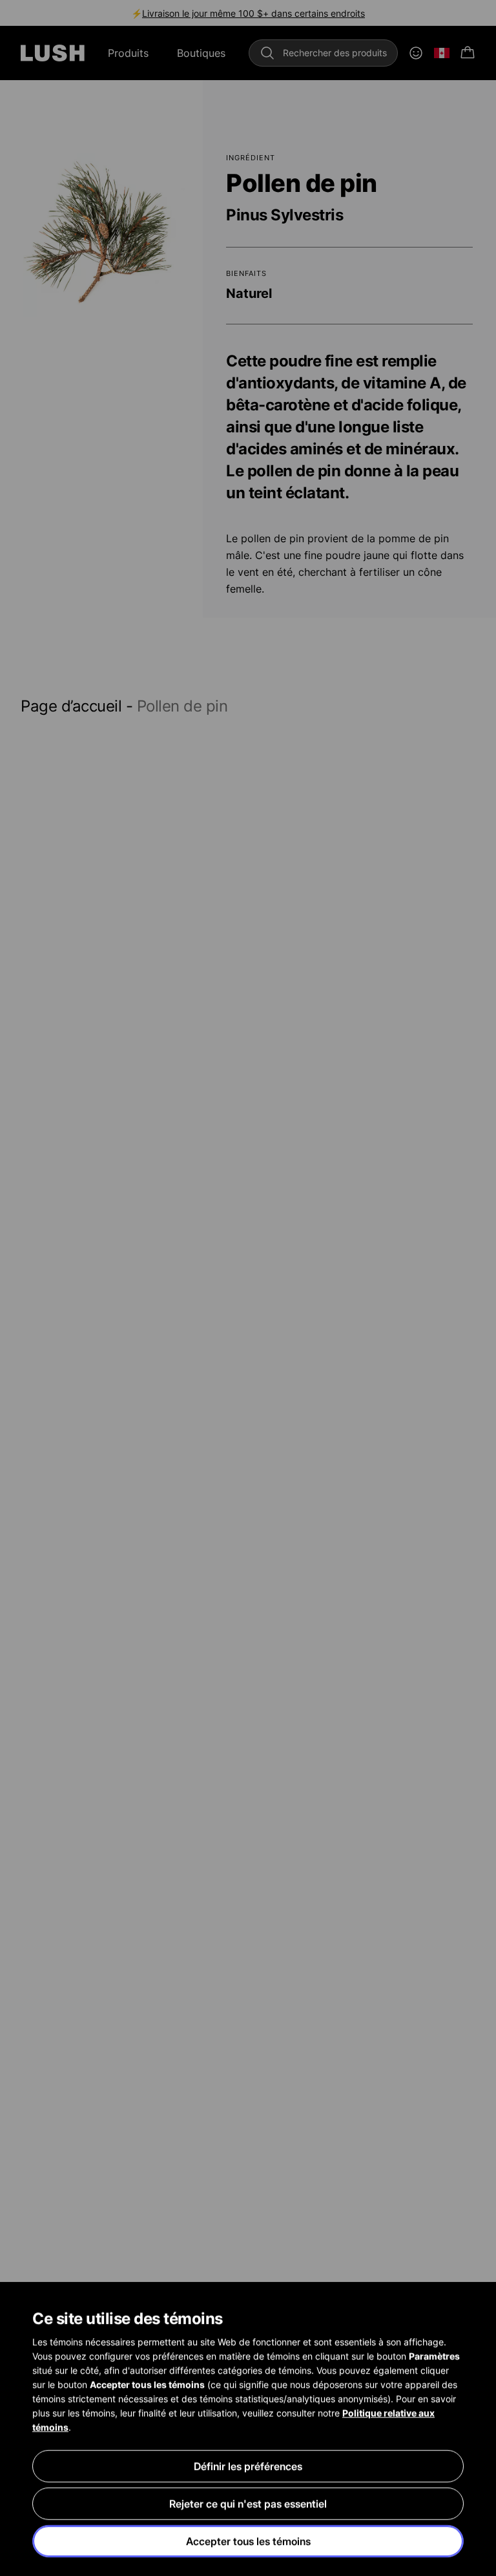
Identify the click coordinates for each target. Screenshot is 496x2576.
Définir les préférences (248, 2466)
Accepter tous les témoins (248, 2541)
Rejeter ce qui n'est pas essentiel (248, 2504)
